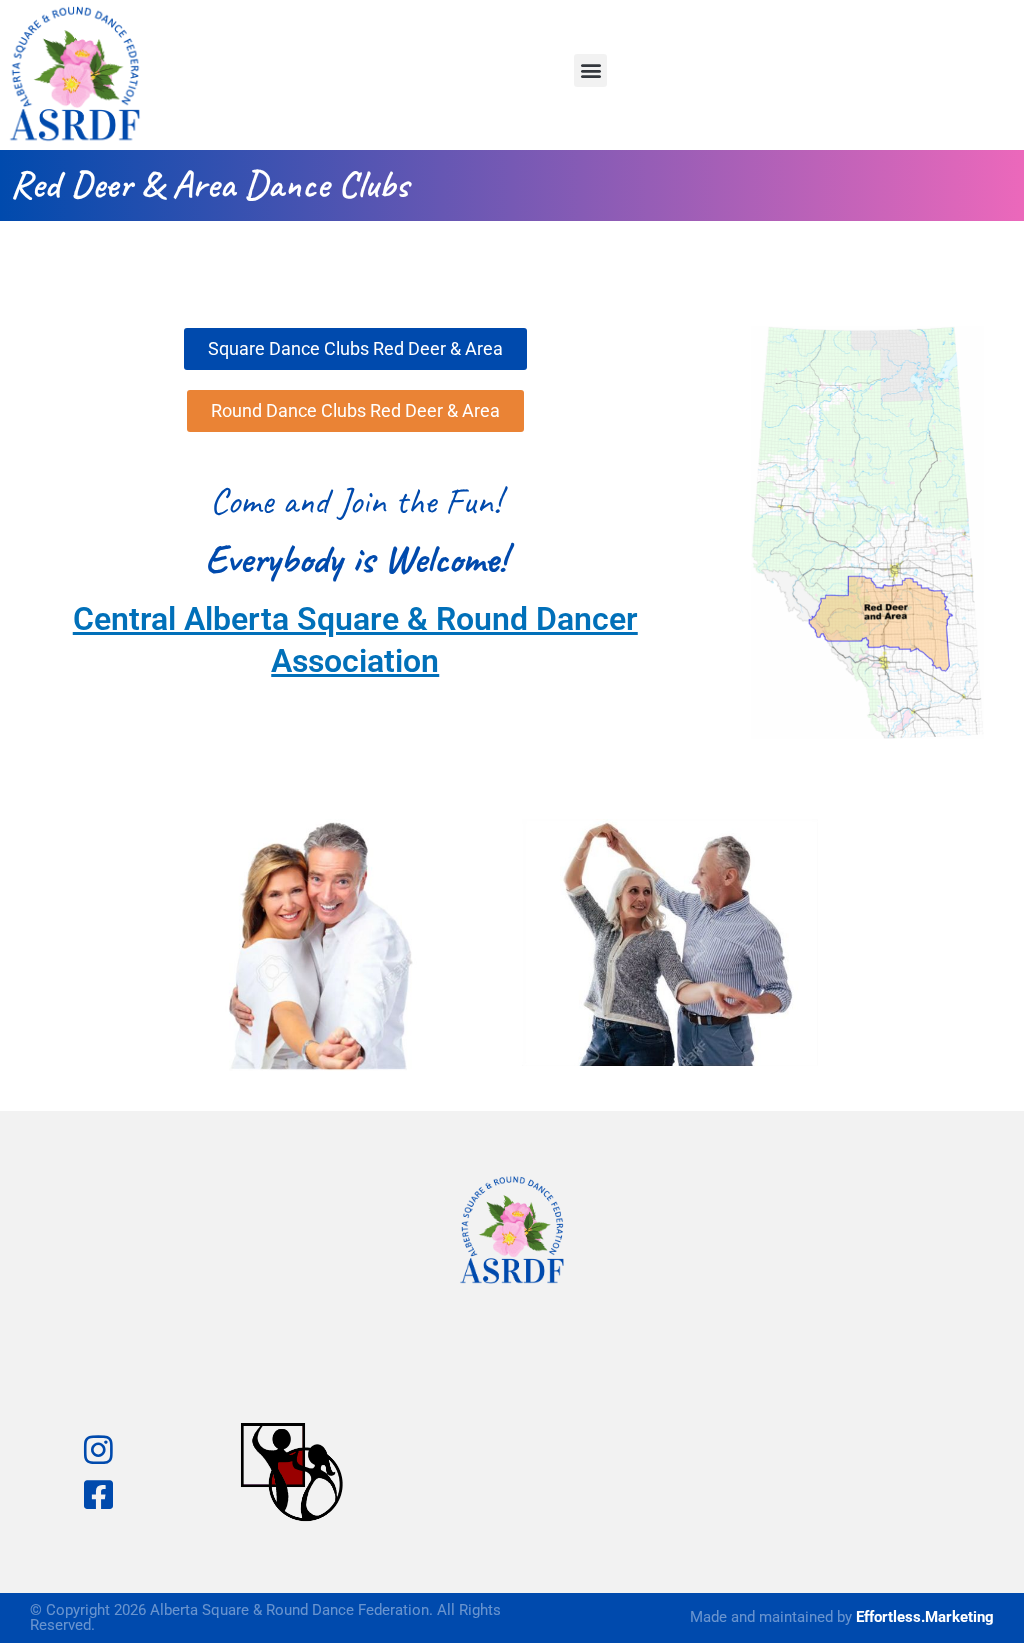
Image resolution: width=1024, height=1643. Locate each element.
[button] (590, 70)
